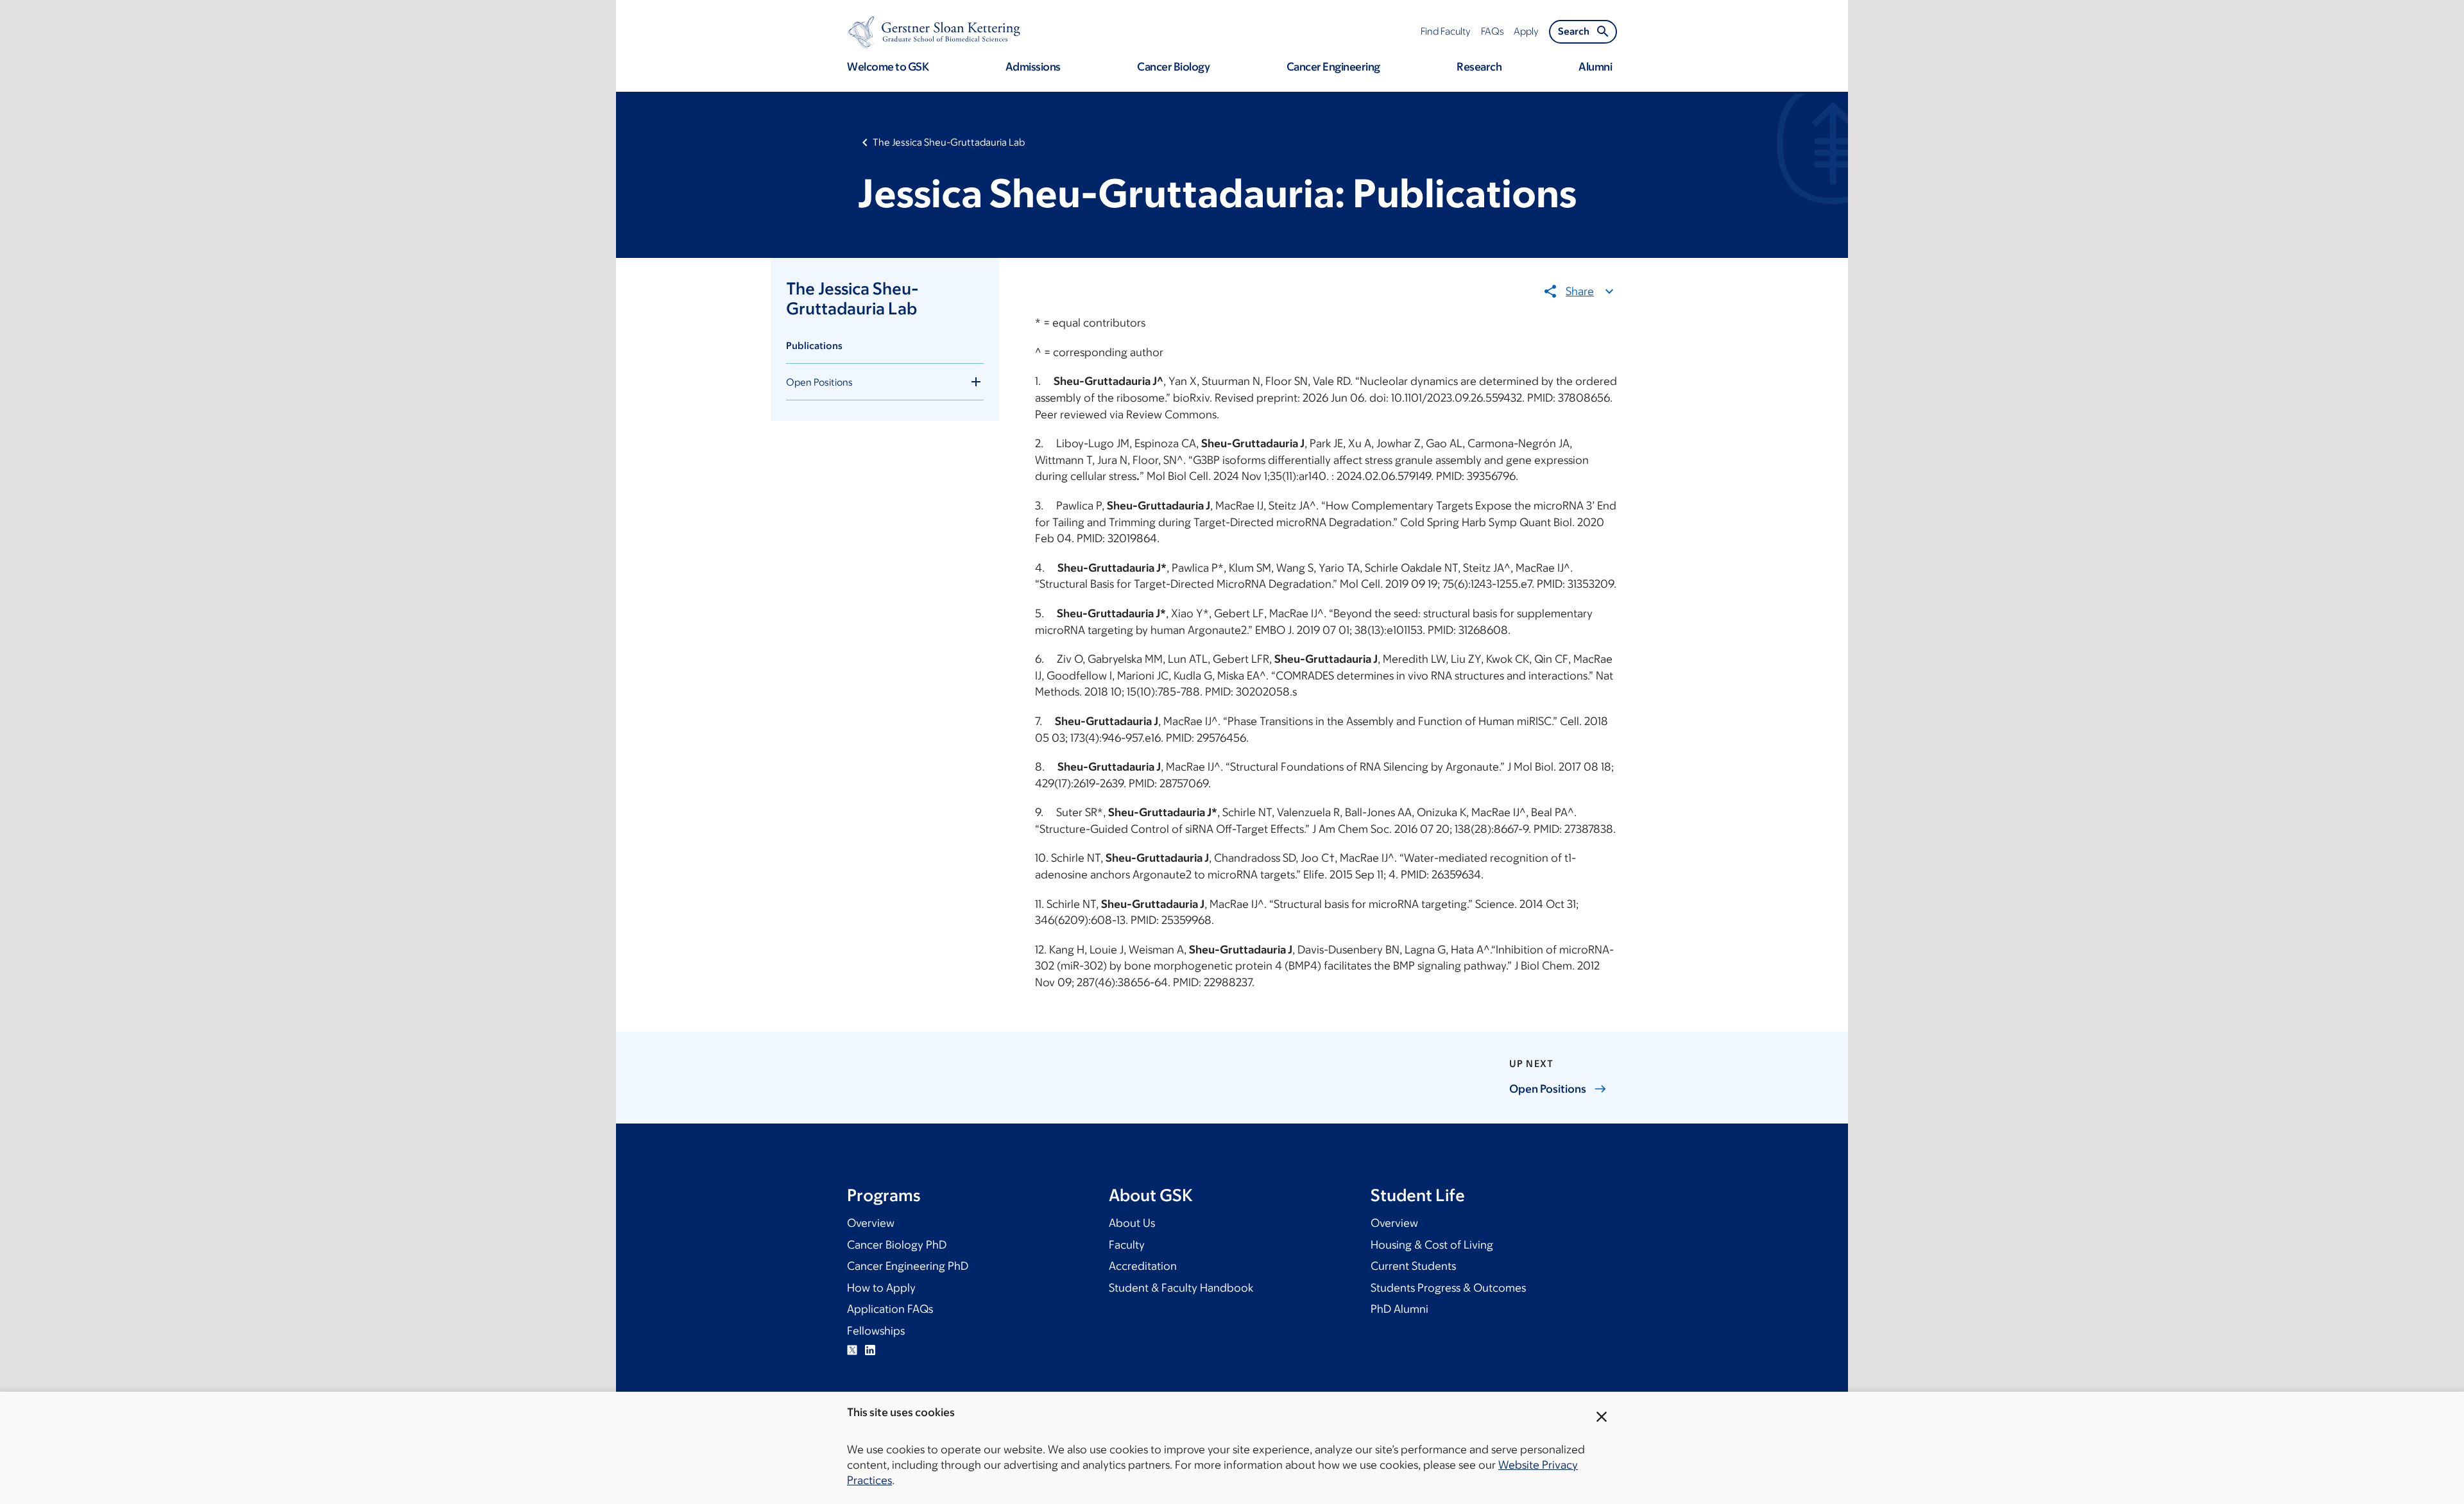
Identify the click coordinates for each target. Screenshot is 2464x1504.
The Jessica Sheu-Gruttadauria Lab (949, 142)
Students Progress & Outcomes (1448, 1288)
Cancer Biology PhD (897, 1245)
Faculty (1127, 1245)
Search (1574, 31)
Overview (871, 1223)
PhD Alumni (1399, 1309)
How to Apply (881, 1288)
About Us (1132, 1223)
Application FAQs (890, 1309)
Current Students (1413, 1266)
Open (1548, 1089)
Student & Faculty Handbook (1181, 1288)
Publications (814, 346)
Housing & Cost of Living (1432, 1245)
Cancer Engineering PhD (908, 1266)
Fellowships (876, 1331)
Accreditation (1143, 1266)
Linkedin (870, 1350)
